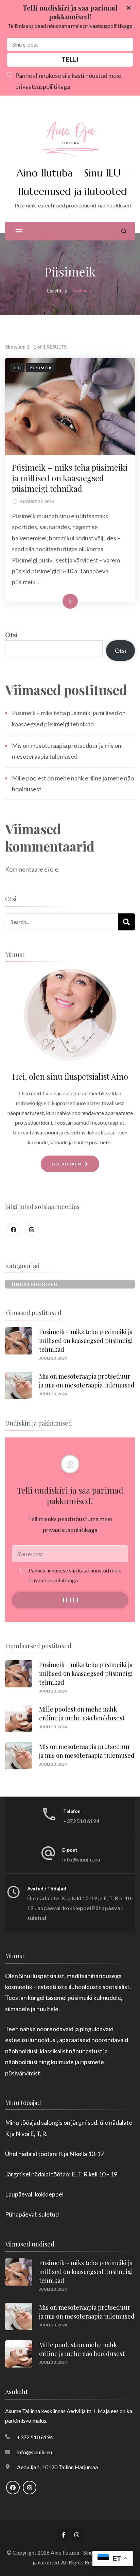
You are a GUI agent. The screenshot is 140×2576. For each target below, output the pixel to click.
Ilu (17, 368)
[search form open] (124, 231)
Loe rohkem (59, 601)
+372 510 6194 (81, 1821)
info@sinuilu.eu (81, 1859)
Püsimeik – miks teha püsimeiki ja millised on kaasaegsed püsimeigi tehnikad (70, 478)
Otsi (11, 635)
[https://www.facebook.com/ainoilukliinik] (14, 1230)
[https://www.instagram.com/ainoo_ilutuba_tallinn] (32, 1230)
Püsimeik (41, 368)
